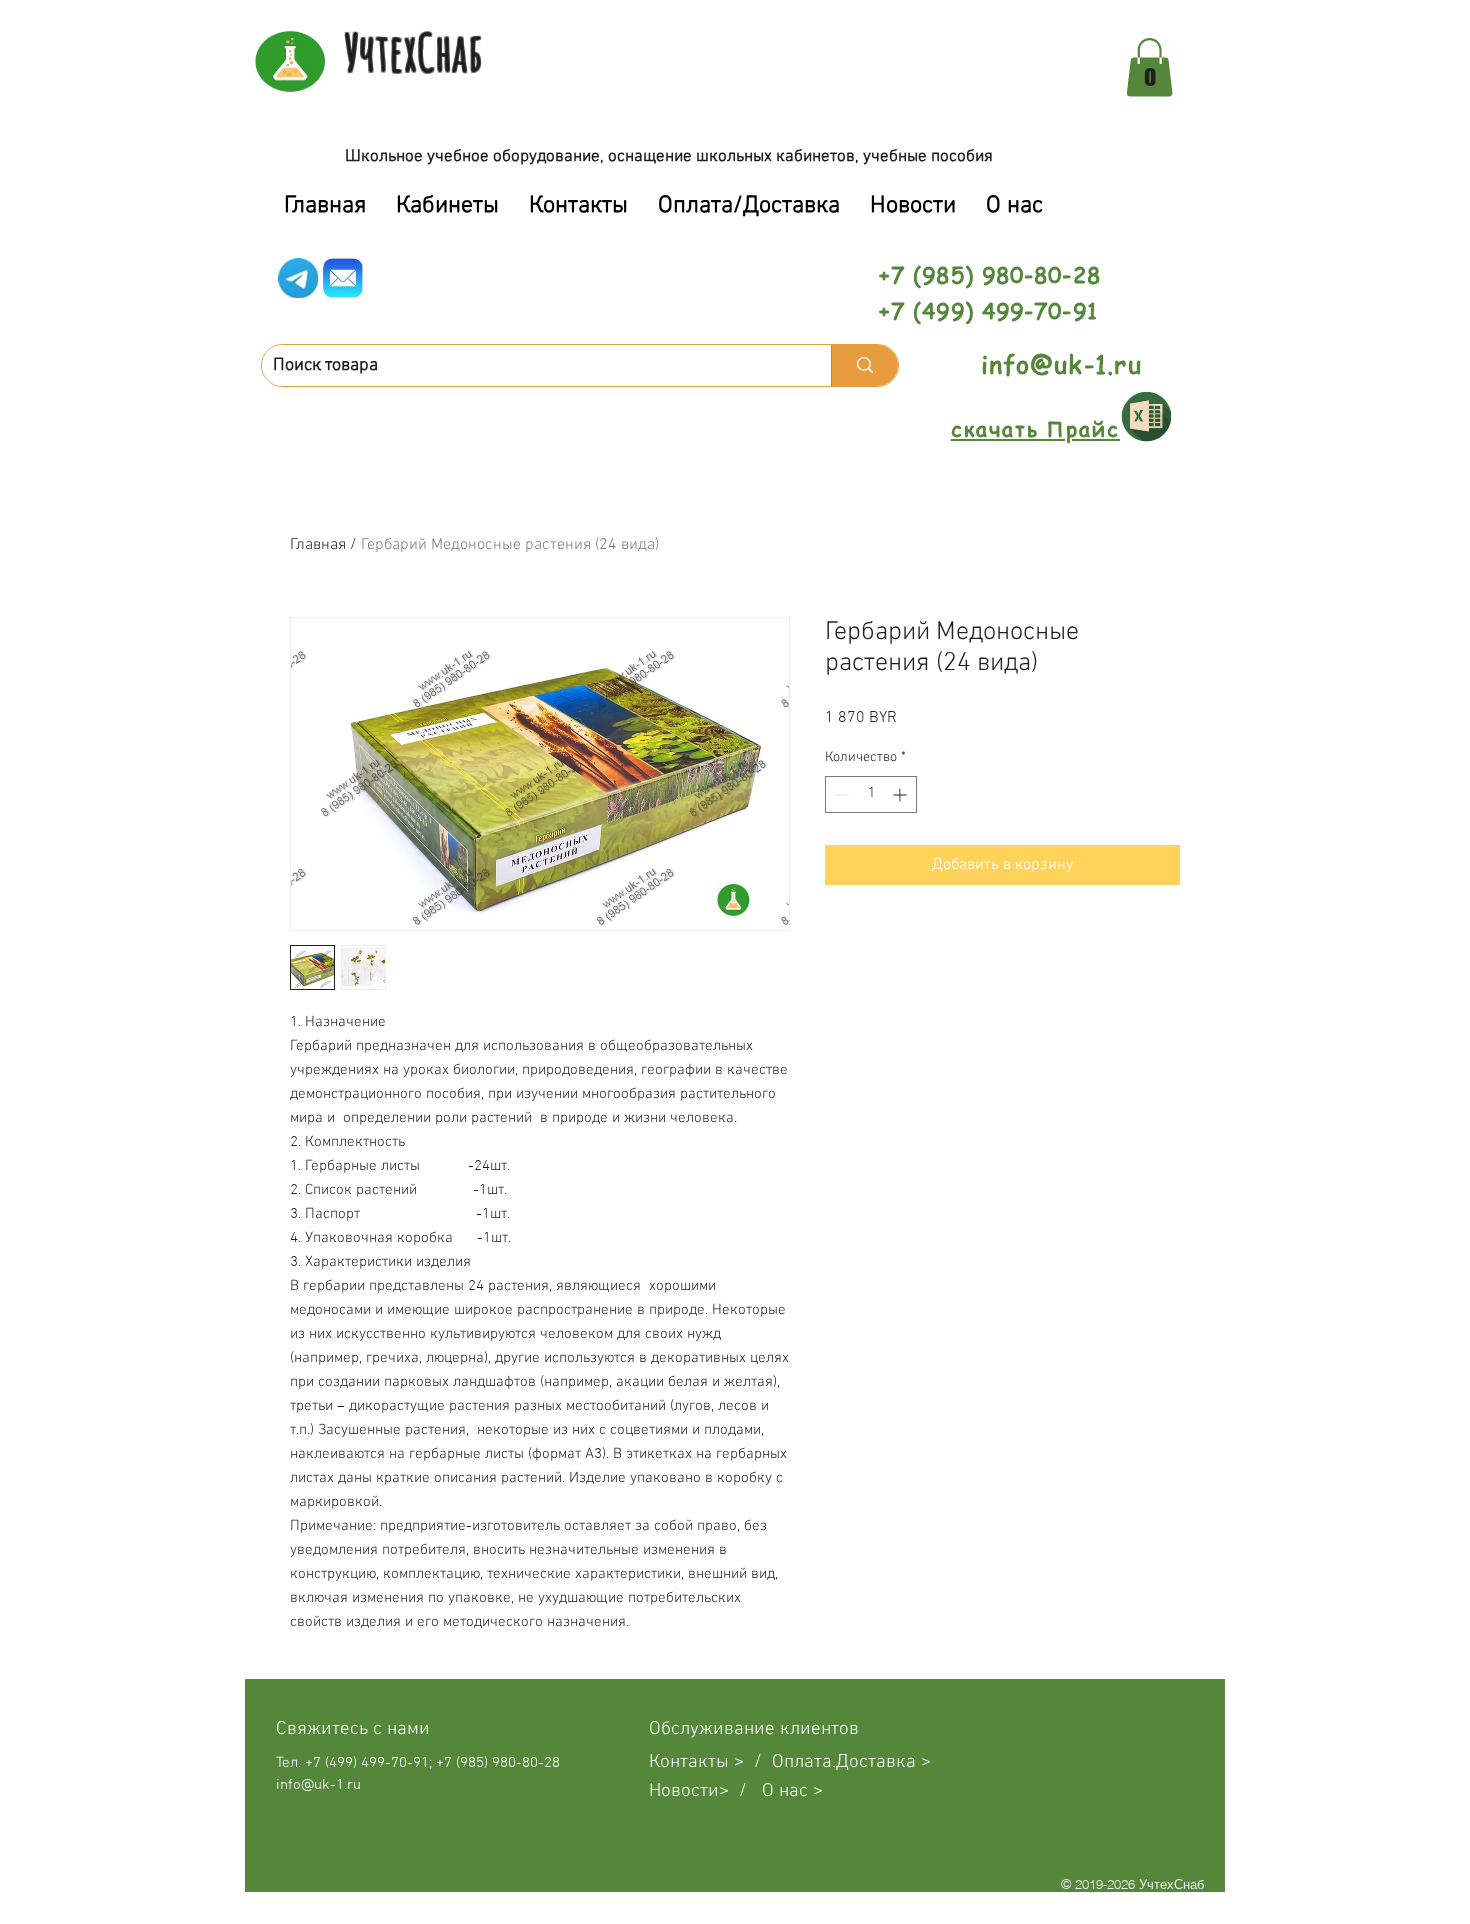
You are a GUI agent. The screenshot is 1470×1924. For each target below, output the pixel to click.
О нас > (792, 1791)
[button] (1149, 67)
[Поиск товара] (864, 365)
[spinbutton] (871, 794)
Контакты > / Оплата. (742, 1762)
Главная (318, 545)
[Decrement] (840, 794)
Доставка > (883, 1762)
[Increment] (901, 794)
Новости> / (705, 1791)
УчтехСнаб (413, 52)
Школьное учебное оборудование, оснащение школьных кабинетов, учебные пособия (669, 157)
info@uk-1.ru (1061, 364)
